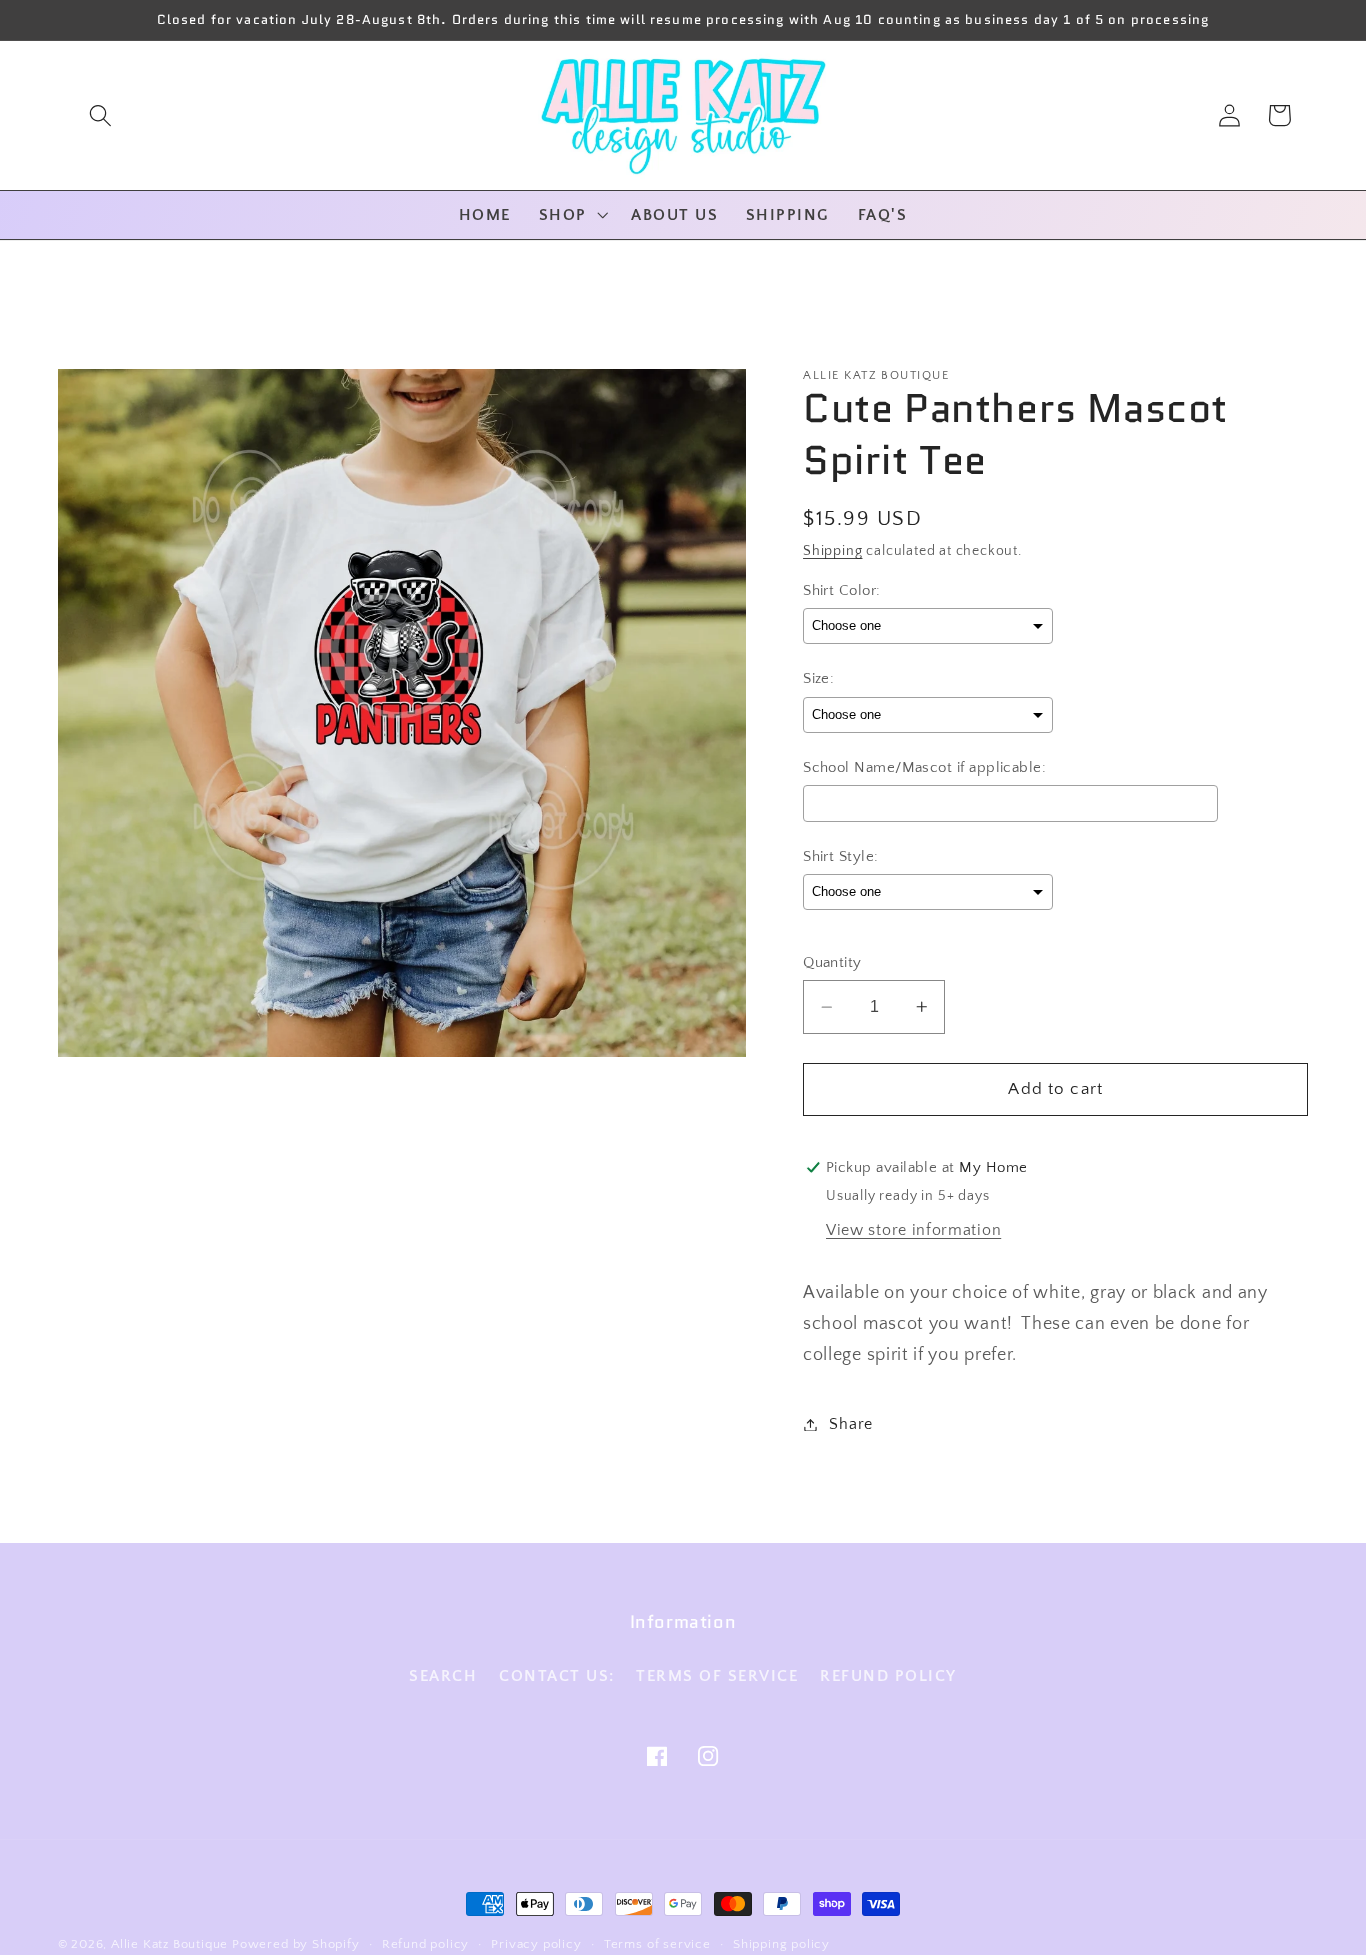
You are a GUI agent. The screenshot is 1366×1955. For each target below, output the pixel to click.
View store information (913, 1230)
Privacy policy (536, 1944)
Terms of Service (717, 1676)
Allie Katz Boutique (171, 1944)
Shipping (832, 551)
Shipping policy (781, 1944)
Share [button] (850, 1424)
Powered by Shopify (296, 1944)
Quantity (832, 962)
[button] (100, 115)
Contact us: (557, 1676)
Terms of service (657, 1944)
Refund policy (888, 1676)
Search (443, 1676)
